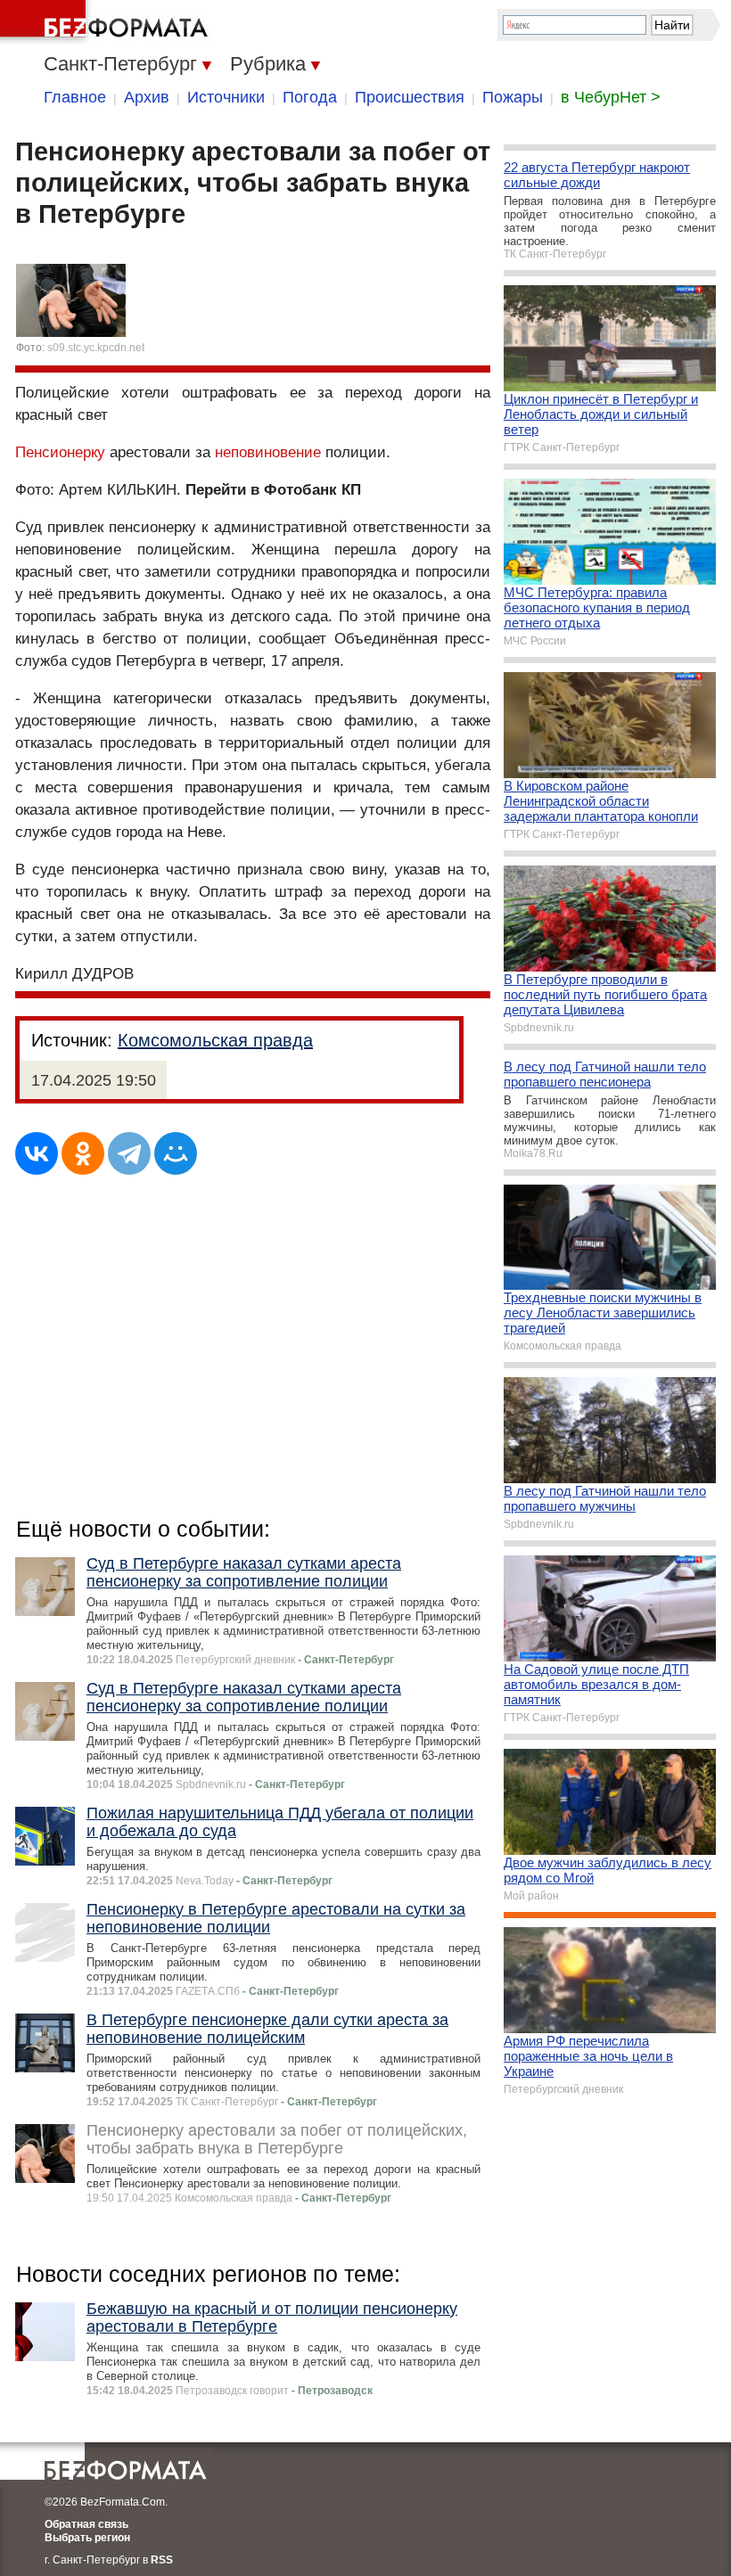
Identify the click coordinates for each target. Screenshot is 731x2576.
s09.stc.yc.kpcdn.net (96, 348)
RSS (162, 2560)
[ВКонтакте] (37, 1153)
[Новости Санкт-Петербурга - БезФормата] (107, 22)
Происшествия (410, 97)
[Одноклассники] (83, 1153)
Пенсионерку (60, 452)
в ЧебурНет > (611, 97)
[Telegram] (129, 1153)
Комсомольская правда (215, 1040)
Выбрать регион (87, 2538)
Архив (147, 97)
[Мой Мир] (176, 1153)
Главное (75, 97)
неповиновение (268, 452)
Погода (310, 97)
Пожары (513, 97)
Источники (226, 97)
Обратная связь (86, 2524)
